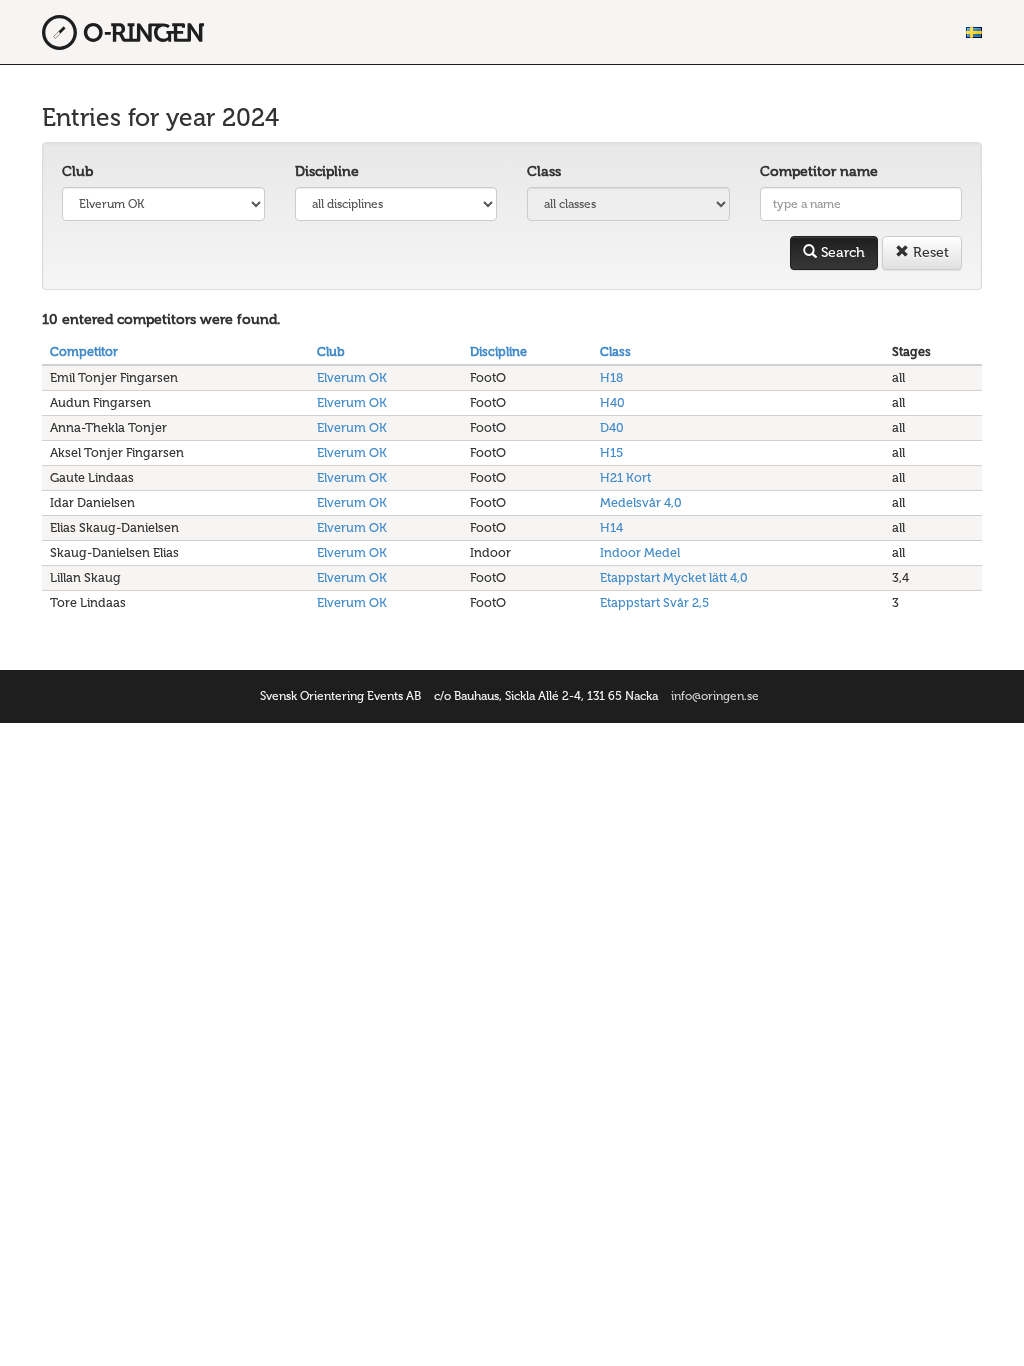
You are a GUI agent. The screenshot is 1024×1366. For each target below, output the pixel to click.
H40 (612, 402)
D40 (612, 427)
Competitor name (819, 171)
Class (544, 171)
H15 (611, 452)
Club (77, 171)
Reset (929, 252)
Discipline (327, 171)
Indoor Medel (640, 552)
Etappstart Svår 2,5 (654, 602)
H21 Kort (625, 477)
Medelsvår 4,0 (641, 502)
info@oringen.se (715, 696)
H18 (611, 377)
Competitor (84, 351)
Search (841, 252)
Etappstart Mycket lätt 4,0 (674, 577)
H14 (611, 527)
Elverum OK (352, 377)
